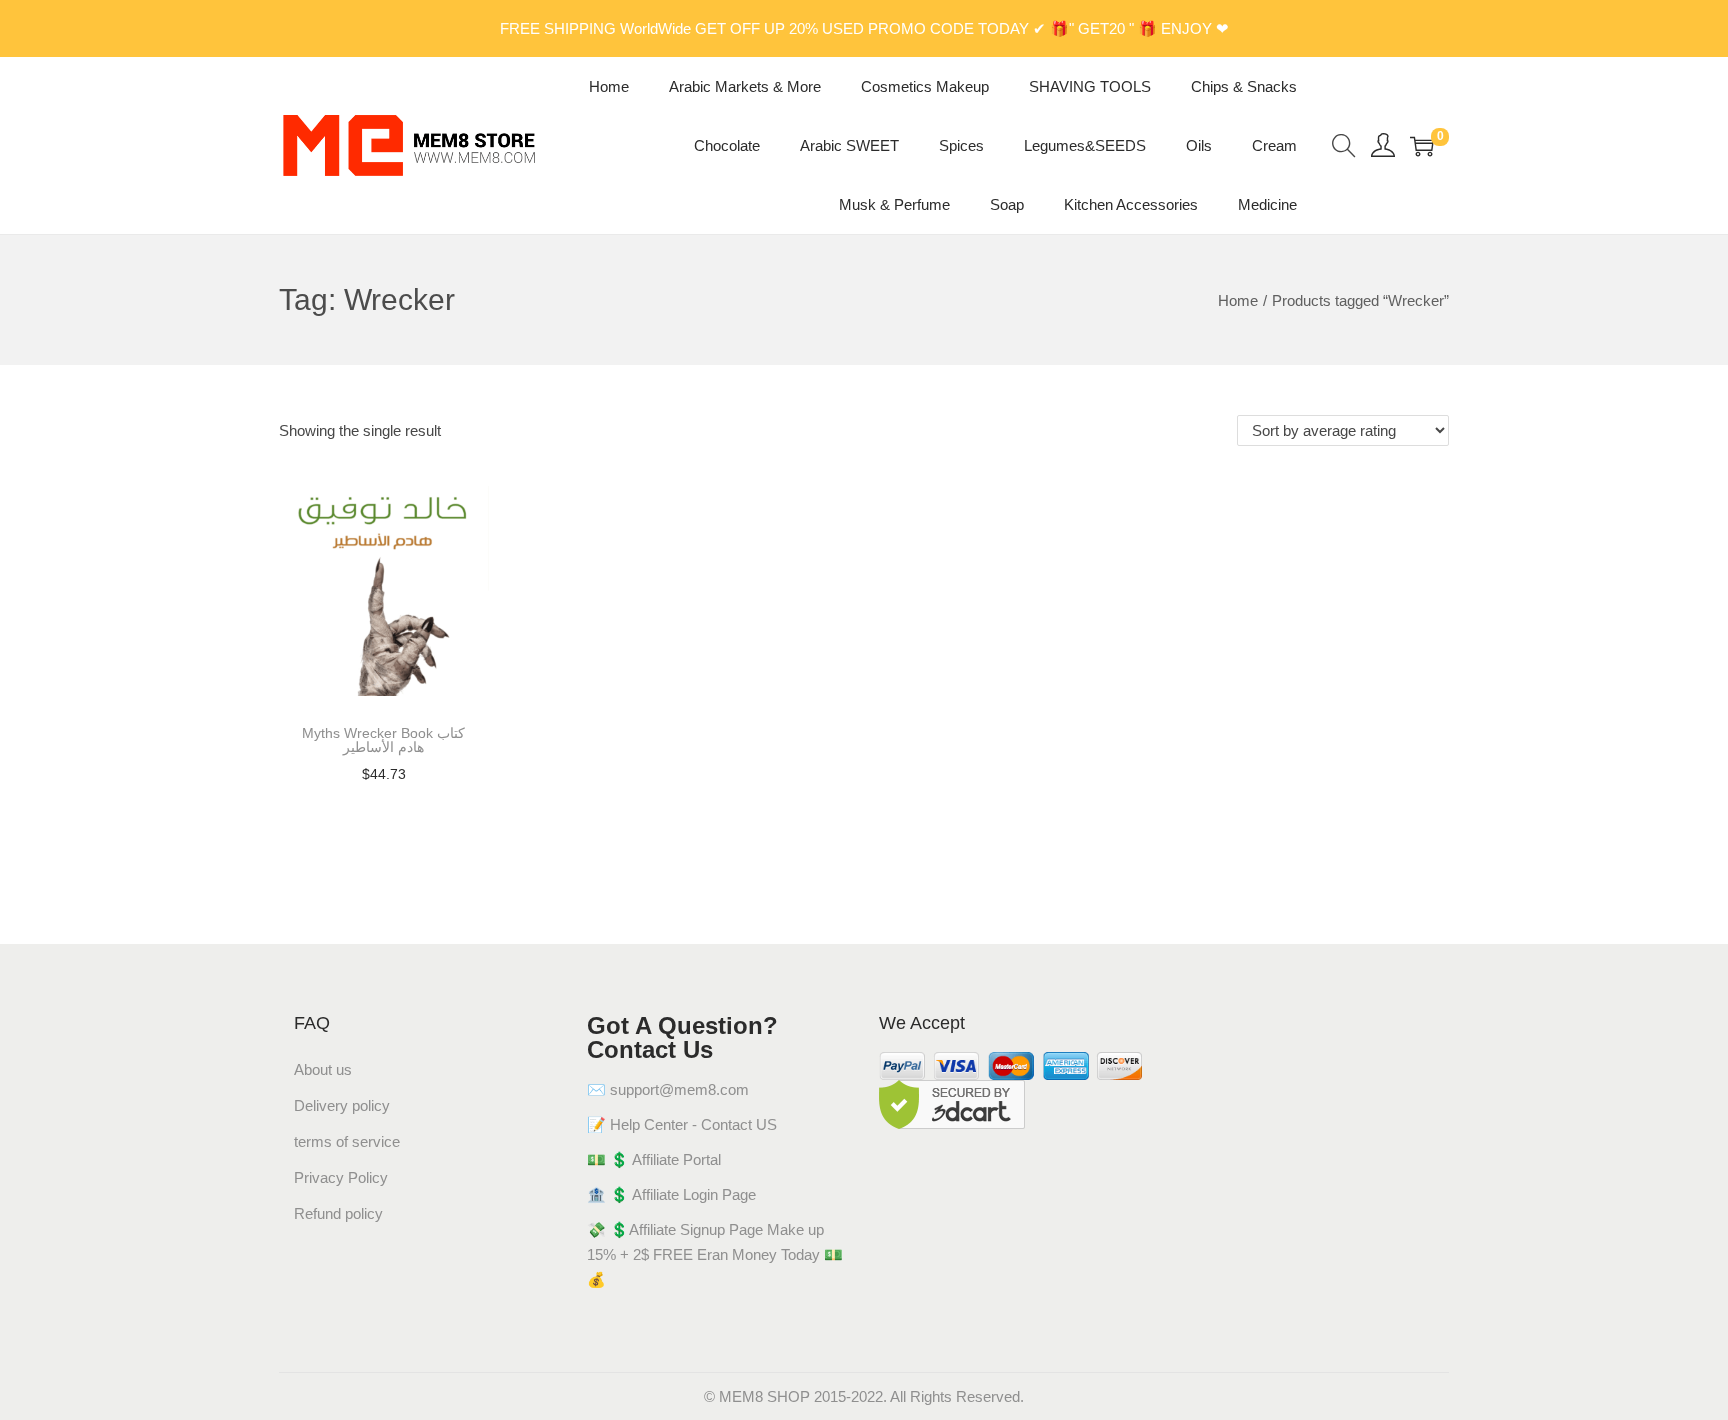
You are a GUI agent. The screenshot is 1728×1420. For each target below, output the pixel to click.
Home (1238, 300)
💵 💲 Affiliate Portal (654, 1159)
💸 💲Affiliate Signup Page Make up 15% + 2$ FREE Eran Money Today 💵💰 (715, 1254)
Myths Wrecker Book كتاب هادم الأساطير (383, 740)
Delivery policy (342, 1105)
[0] (1422, 146)
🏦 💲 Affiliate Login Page (671, 1194)
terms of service (347, 1141)
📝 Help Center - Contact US (682, 1124)
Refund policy (338, 1213)
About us (323, 1069)
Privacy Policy (341, 1177)
